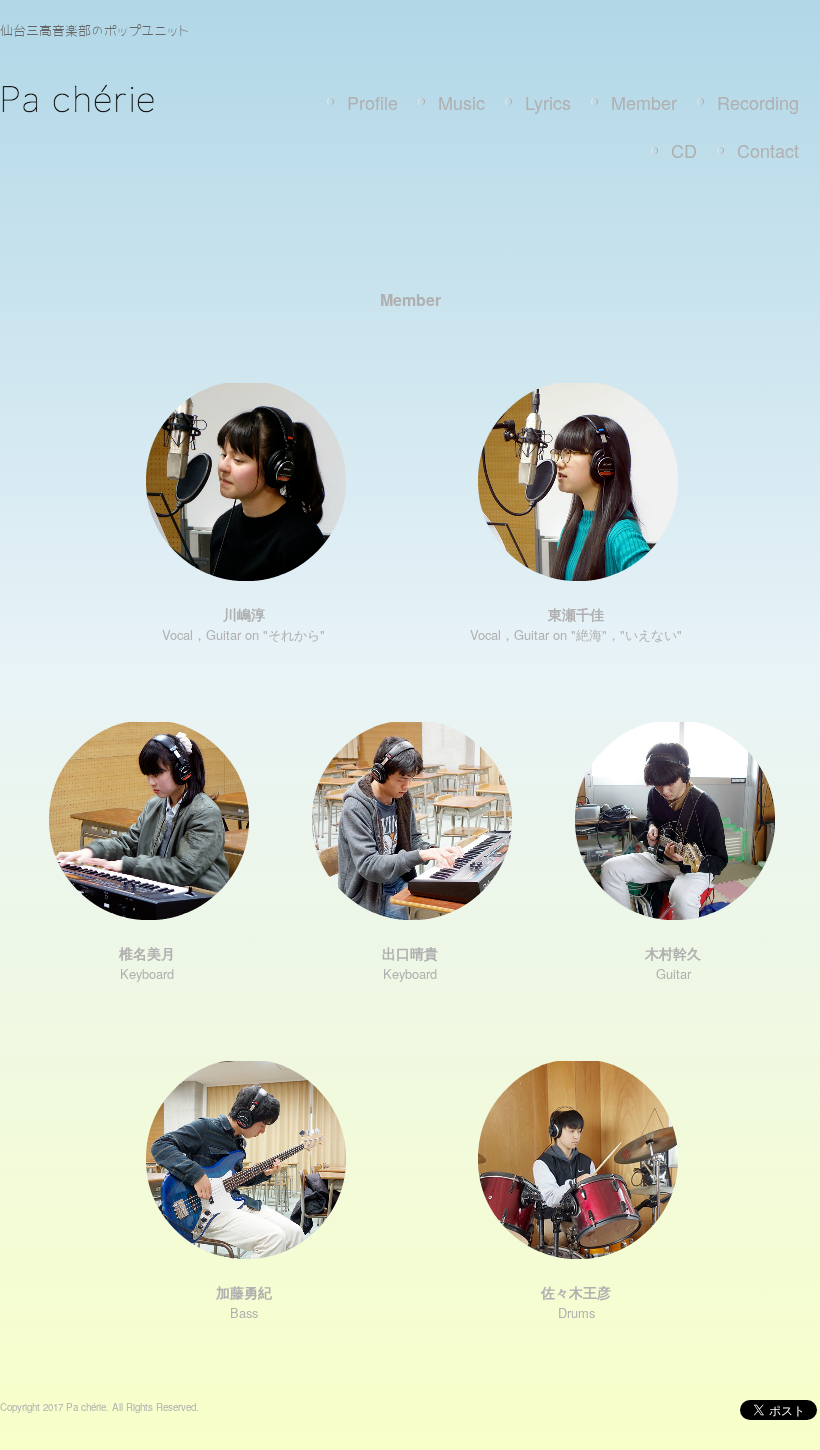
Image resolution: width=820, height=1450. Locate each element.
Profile (372, 102)
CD (684, 150)
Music (461, 102)
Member (644, 102)
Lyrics (548, 102)
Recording (758, 102)
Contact (768, 150)
